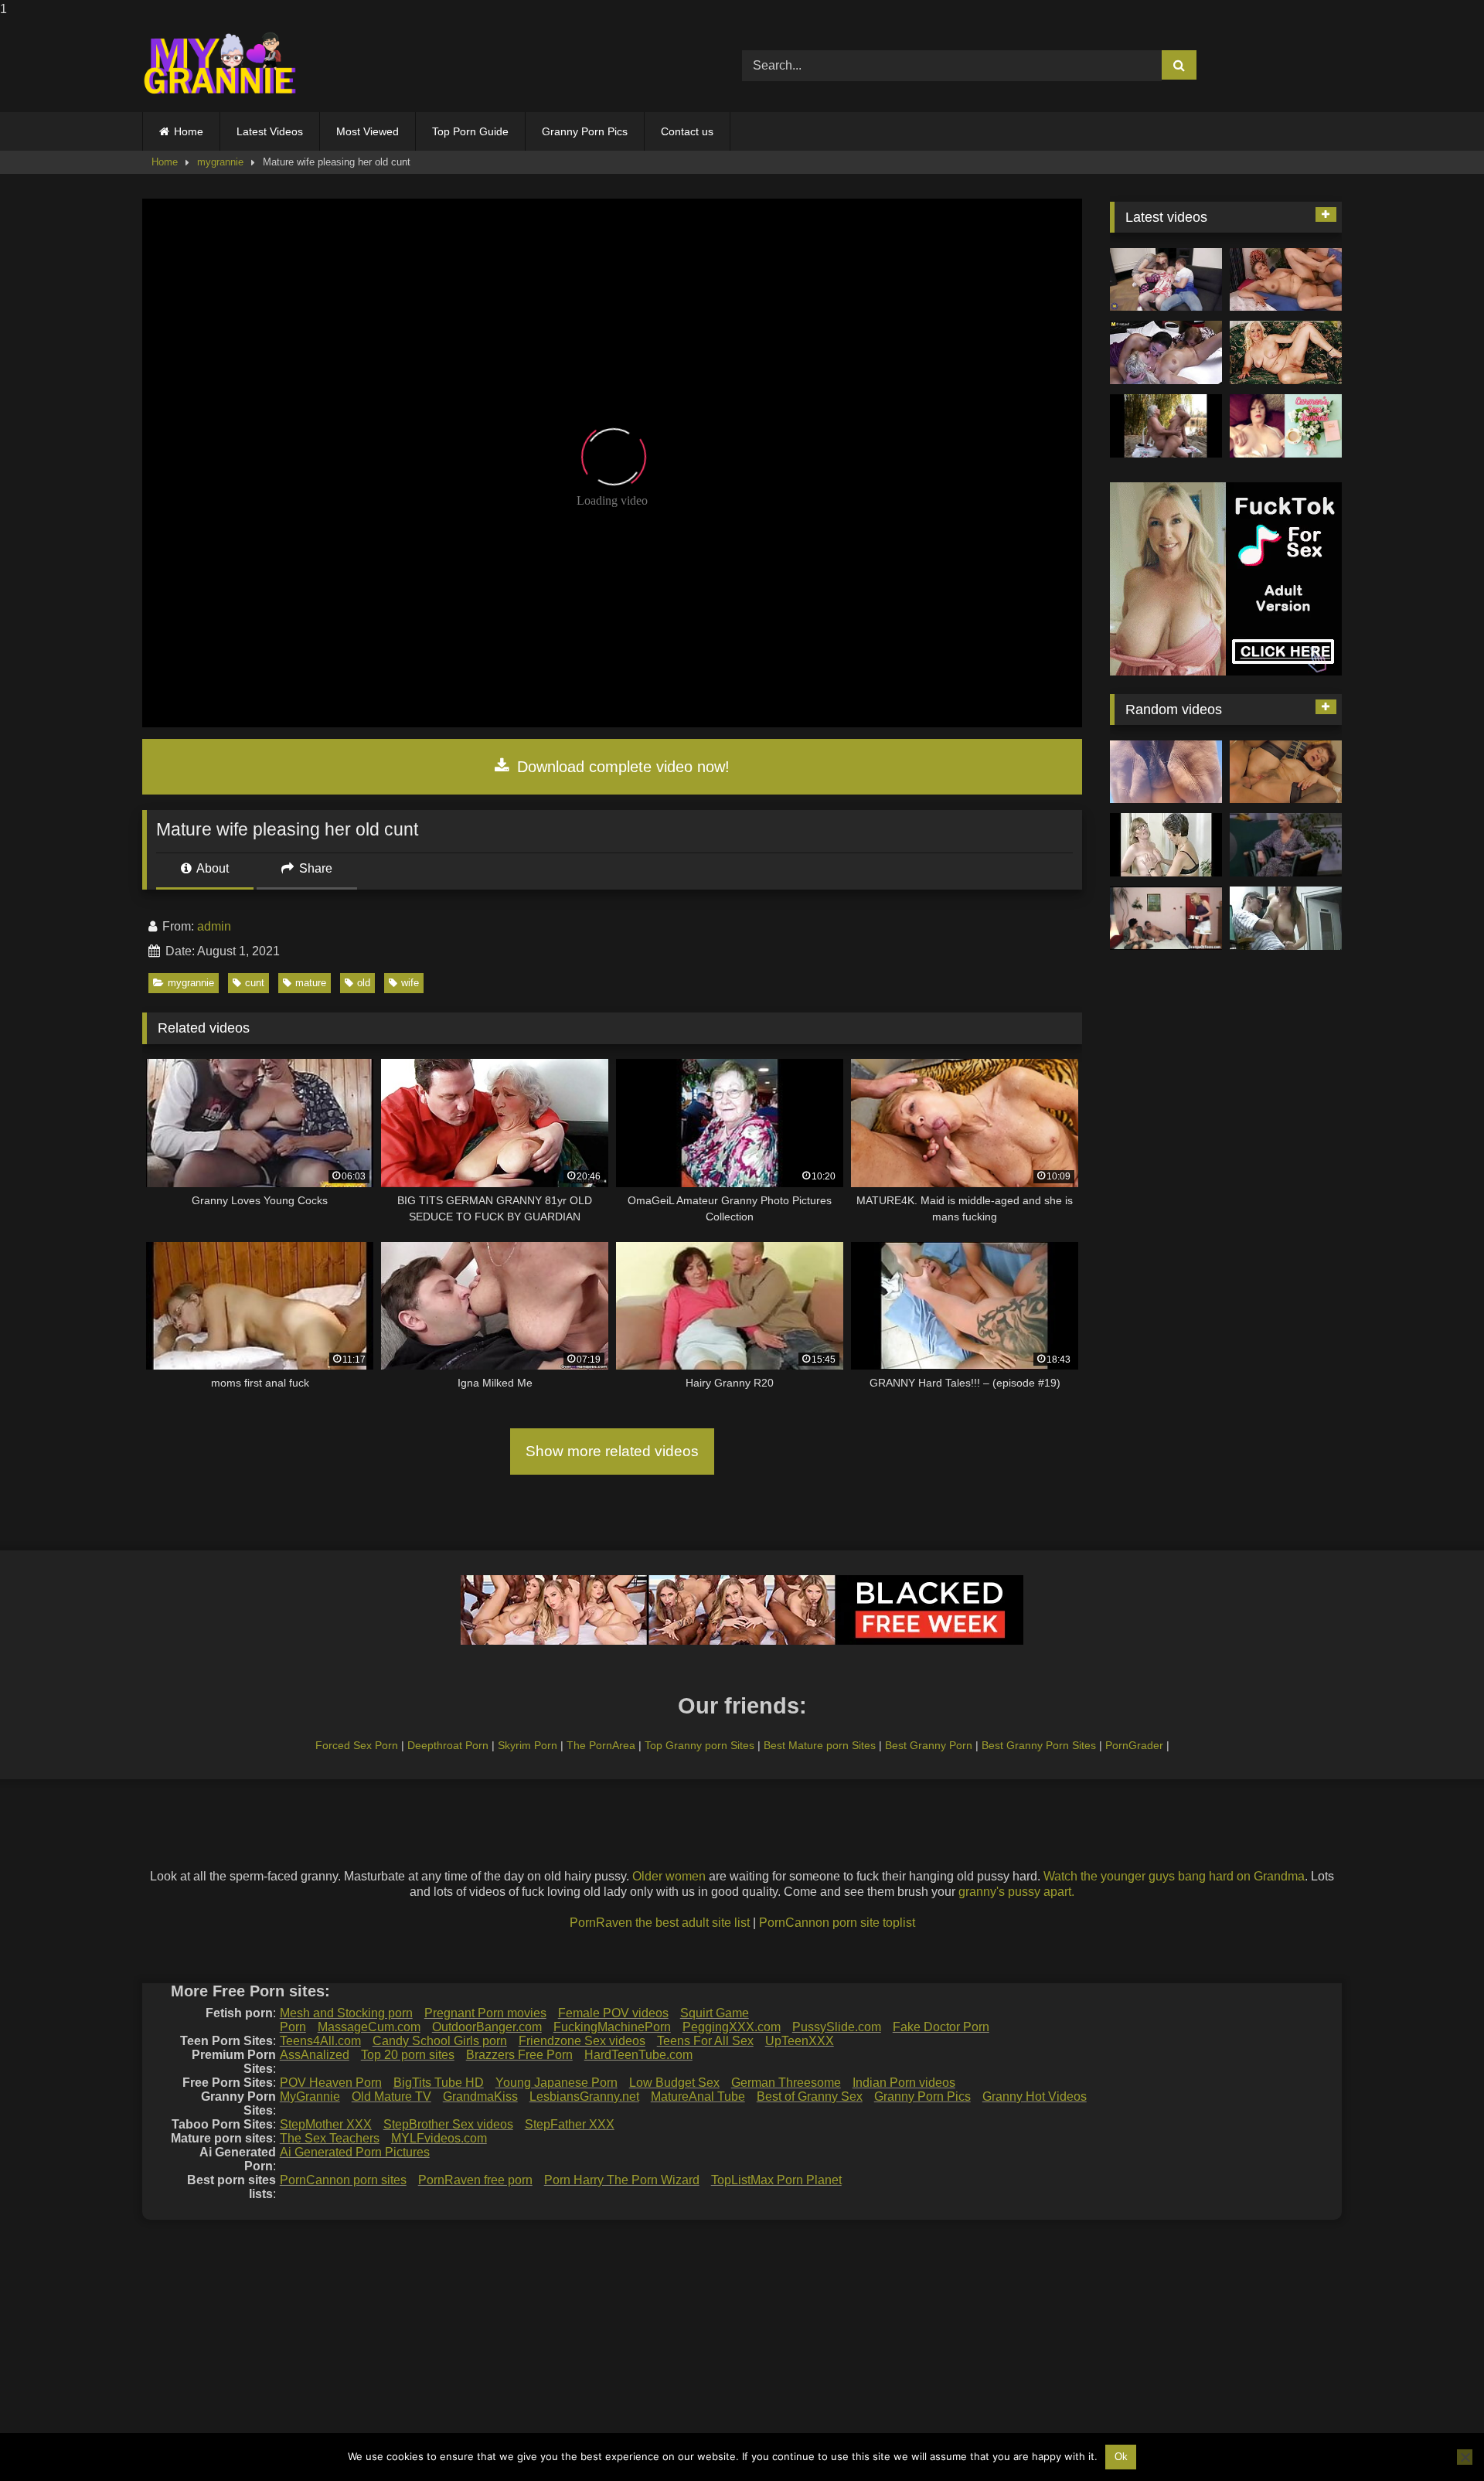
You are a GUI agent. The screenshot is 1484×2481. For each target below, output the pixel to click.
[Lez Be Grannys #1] (1166, 426)
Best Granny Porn (929, 1745)
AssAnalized (315, 2055)
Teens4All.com (320, 2041)
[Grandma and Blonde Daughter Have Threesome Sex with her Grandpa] (1166, 918)
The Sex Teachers (330, 2138)
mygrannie (220, 162)
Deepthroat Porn (448, 1745)
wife (410, 983)
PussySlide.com (837, 2027)
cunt (255, 983)
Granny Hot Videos (1035, 2096)
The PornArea (601, 1745)
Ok (1121, 2457)
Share (314, 868)
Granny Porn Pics (585, 131)
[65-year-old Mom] (1286, 280)
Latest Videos (270, 131)
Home (189, 131)
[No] (1465, 2457)
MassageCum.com (369, 2027)
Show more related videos (612, 1451)
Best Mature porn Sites (820, 1745)
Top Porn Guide (470, 131)
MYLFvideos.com (439, 2138)
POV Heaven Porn (331, 2083)
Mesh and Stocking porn (346, 2013)
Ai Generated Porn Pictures (355, 2152)
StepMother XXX (326, 2124)
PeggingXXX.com (732, 2027)
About (211, 868)
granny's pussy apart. (1016, 1892)
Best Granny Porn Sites (1039, 1745)
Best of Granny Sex (810, 2096)
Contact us (687, 131)
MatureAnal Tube (698, 2096)
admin (214, 926)
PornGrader (1134, 1745)
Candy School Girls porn (440, 2041)
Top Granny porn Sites (699, 1745)
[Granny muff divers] (1166, 845)
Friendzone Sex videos (582, 2041)
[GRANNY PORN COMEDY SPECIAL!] (1286, 918)
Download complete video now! (621, 767)
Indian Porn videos (904, 2083)
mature (311, 983)
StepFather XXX (570, 2124)
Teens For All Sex (705, 2041)
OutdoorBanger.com (487, 2027)
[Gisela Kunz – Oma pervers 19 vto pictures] (1286, 845)
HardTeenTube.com (638, 2055)
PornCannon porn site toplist (837, 1923)
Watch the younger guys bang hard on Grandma (1174, 1876)
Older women (669, 1876)
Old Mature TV (391, 2096)
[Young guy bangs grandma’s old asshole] (1286, 772)
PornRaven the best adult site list (660, 1923)
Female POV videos (613, 2013)
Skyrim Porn (528, 1745)
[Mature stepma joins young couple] (1166, 280)
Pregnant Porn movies (485, 2013)
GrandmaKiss (480, 2096)
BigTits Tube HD (439, 2083)
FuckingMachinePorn (612, 2027)
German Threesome (786, 2083)
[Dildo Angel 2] (1286, 426)
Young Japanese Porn (556, 2083)
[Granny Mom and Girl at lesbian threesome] (1166, 352)
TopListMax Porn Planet (776, 2180)
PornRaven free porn (475, 2180)
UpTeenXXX (800, 2041)
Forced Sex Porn (357, 1745)
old (364, 983)
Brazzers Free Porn (519, 2055)
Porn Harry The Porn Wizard (622, 2180)
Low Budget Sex (674, 2083)
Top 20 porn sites (408, 2055)
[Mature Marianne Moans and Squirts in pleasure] (1286, 352)
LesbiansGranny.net (584, 2096)
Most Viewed (368, 131)
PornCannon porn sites (343, 2180)
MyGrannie (310, 2096)
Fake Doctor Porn (941, 2027)
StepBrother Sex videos (448, 2124)
